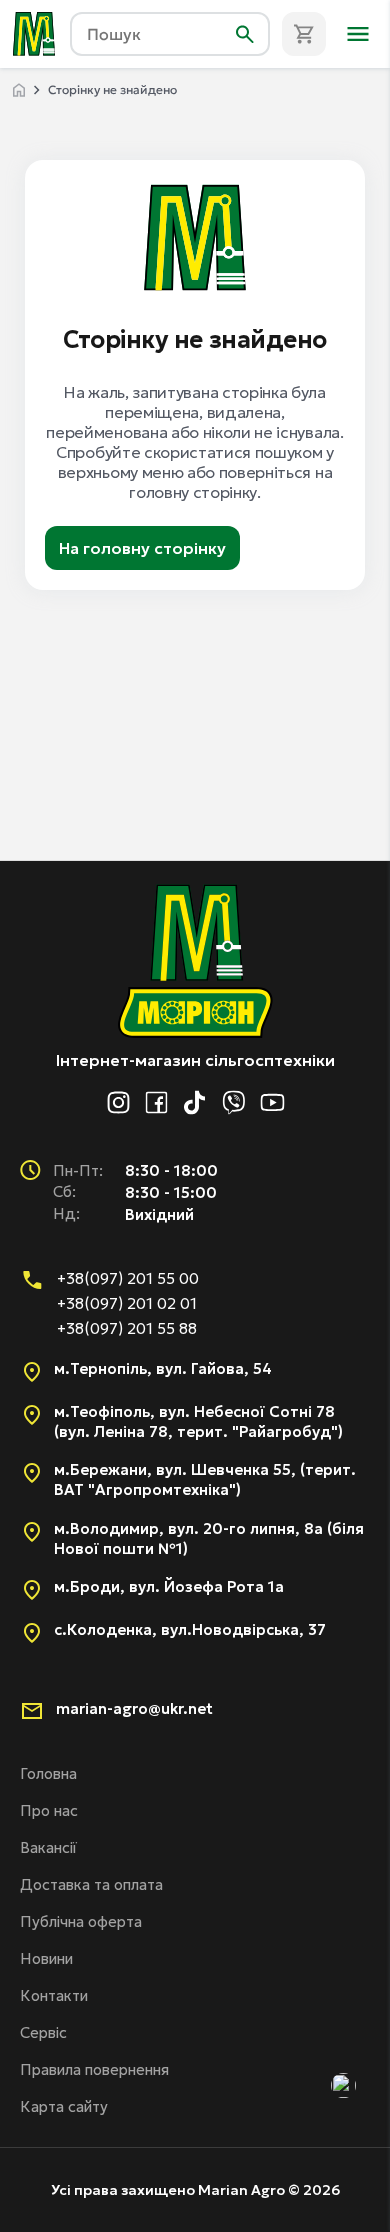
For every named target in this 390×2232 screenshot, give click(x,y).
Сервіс (43, 2032)
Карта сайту (64, 2106)
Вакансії (48, 1847)
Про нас (49, 1810)
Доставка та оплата (91, 1884)
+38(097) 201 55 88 (127, 1328)
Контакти (54, 1995)
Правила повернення (94, 2069)
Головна (48, 1773)
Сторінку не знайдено (112, 89)
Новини (46, 1958)
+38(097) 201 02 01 (127, 1303)
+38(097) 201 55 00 (128, 1278)
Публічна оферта (81, 1921)
